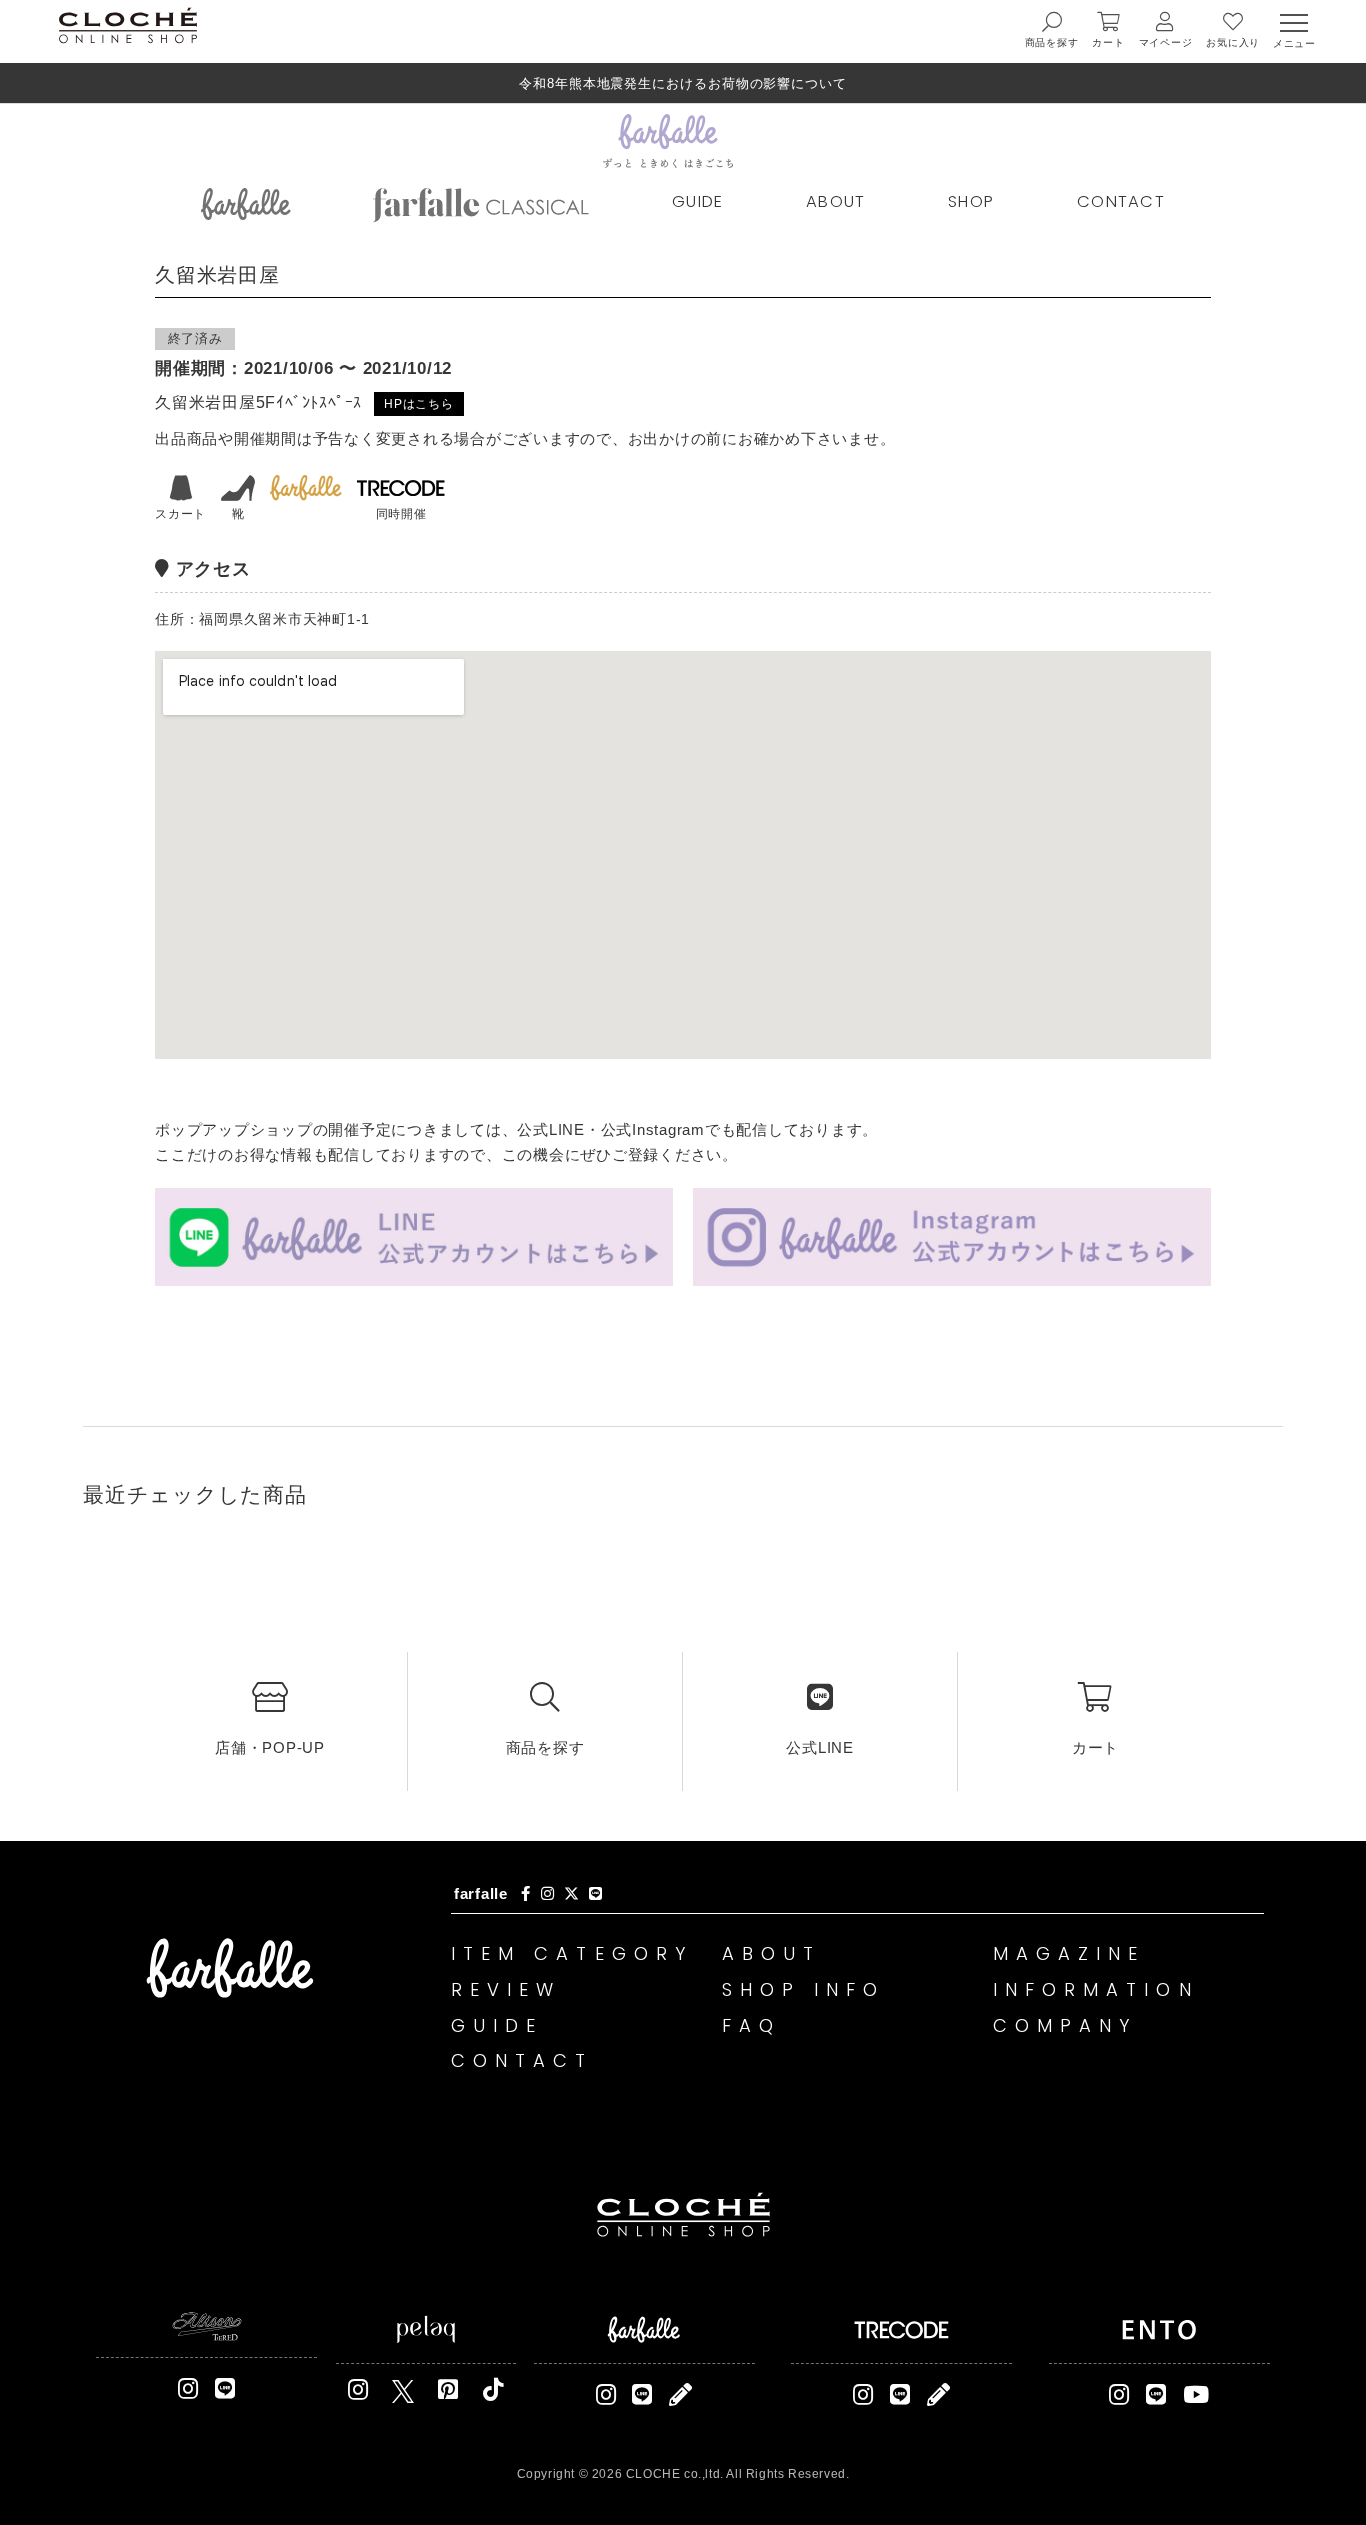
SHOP (971, 201)
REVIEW (506, 1989)
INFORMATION (1096, 1989)
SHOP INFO (804, 1989)
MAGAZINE (1069, 1953)
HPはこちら (419, 404)
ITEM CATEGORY (572, 1953)
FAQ (751, 2025)
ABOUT (836, 201)
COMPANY (1065, 2025)
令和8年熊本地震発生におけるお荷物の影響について (683, 83)
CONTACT (1121, 201)
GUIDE (698, 201)
